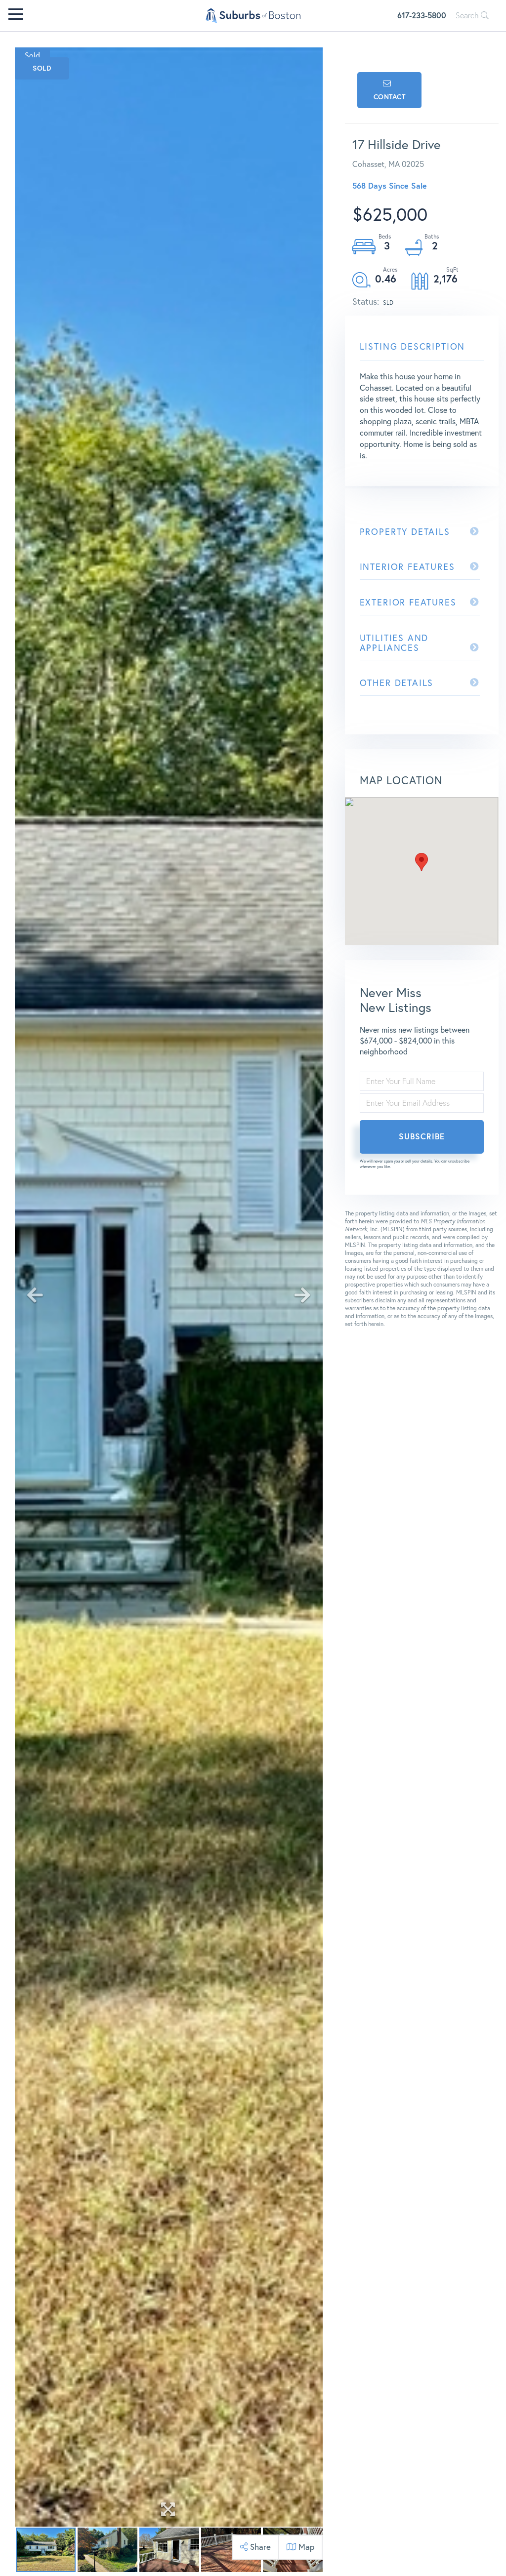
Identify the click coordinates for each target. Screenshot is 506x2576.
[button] (422, 862)
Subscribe (422, 1136)
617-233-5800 (422, 15)
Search (468, 15)
